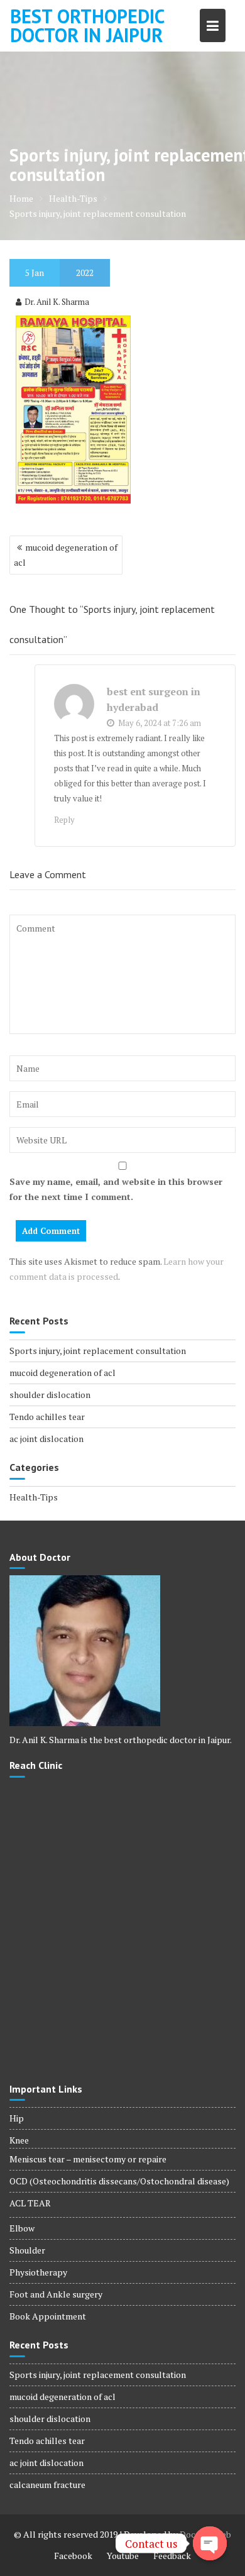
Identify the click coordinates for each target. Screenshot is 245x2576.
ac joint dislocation (46, 1439)
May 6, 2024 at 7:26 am (159, 723)
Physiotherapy (38, 2272)
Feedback (172, 2556)
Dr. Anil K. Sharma (57, 302)
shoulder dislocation (50, 1395)
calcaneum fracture (47, 2485)
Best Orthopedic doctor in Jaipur (87, 25)
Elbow (22, 2228)
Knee (19, 2140)
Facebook (73, 2556)
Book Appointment (48, 2316)
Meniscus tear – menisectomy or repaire (88, 2159)
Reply (64, 820)
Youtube (123, 2556)
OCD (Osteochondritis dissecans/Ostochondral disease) (119, 2181)
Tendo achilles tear (47, 1417)
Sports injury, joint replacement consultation (98, 1351)
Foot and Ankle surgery (56, 2294)
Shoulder (27, 2250)
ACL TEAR (30, 2203)
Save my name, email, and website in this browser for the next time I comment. (116, 1189)
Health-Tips (34, 1497)
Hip (17, 2118)
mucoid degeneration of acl (66, 555)
